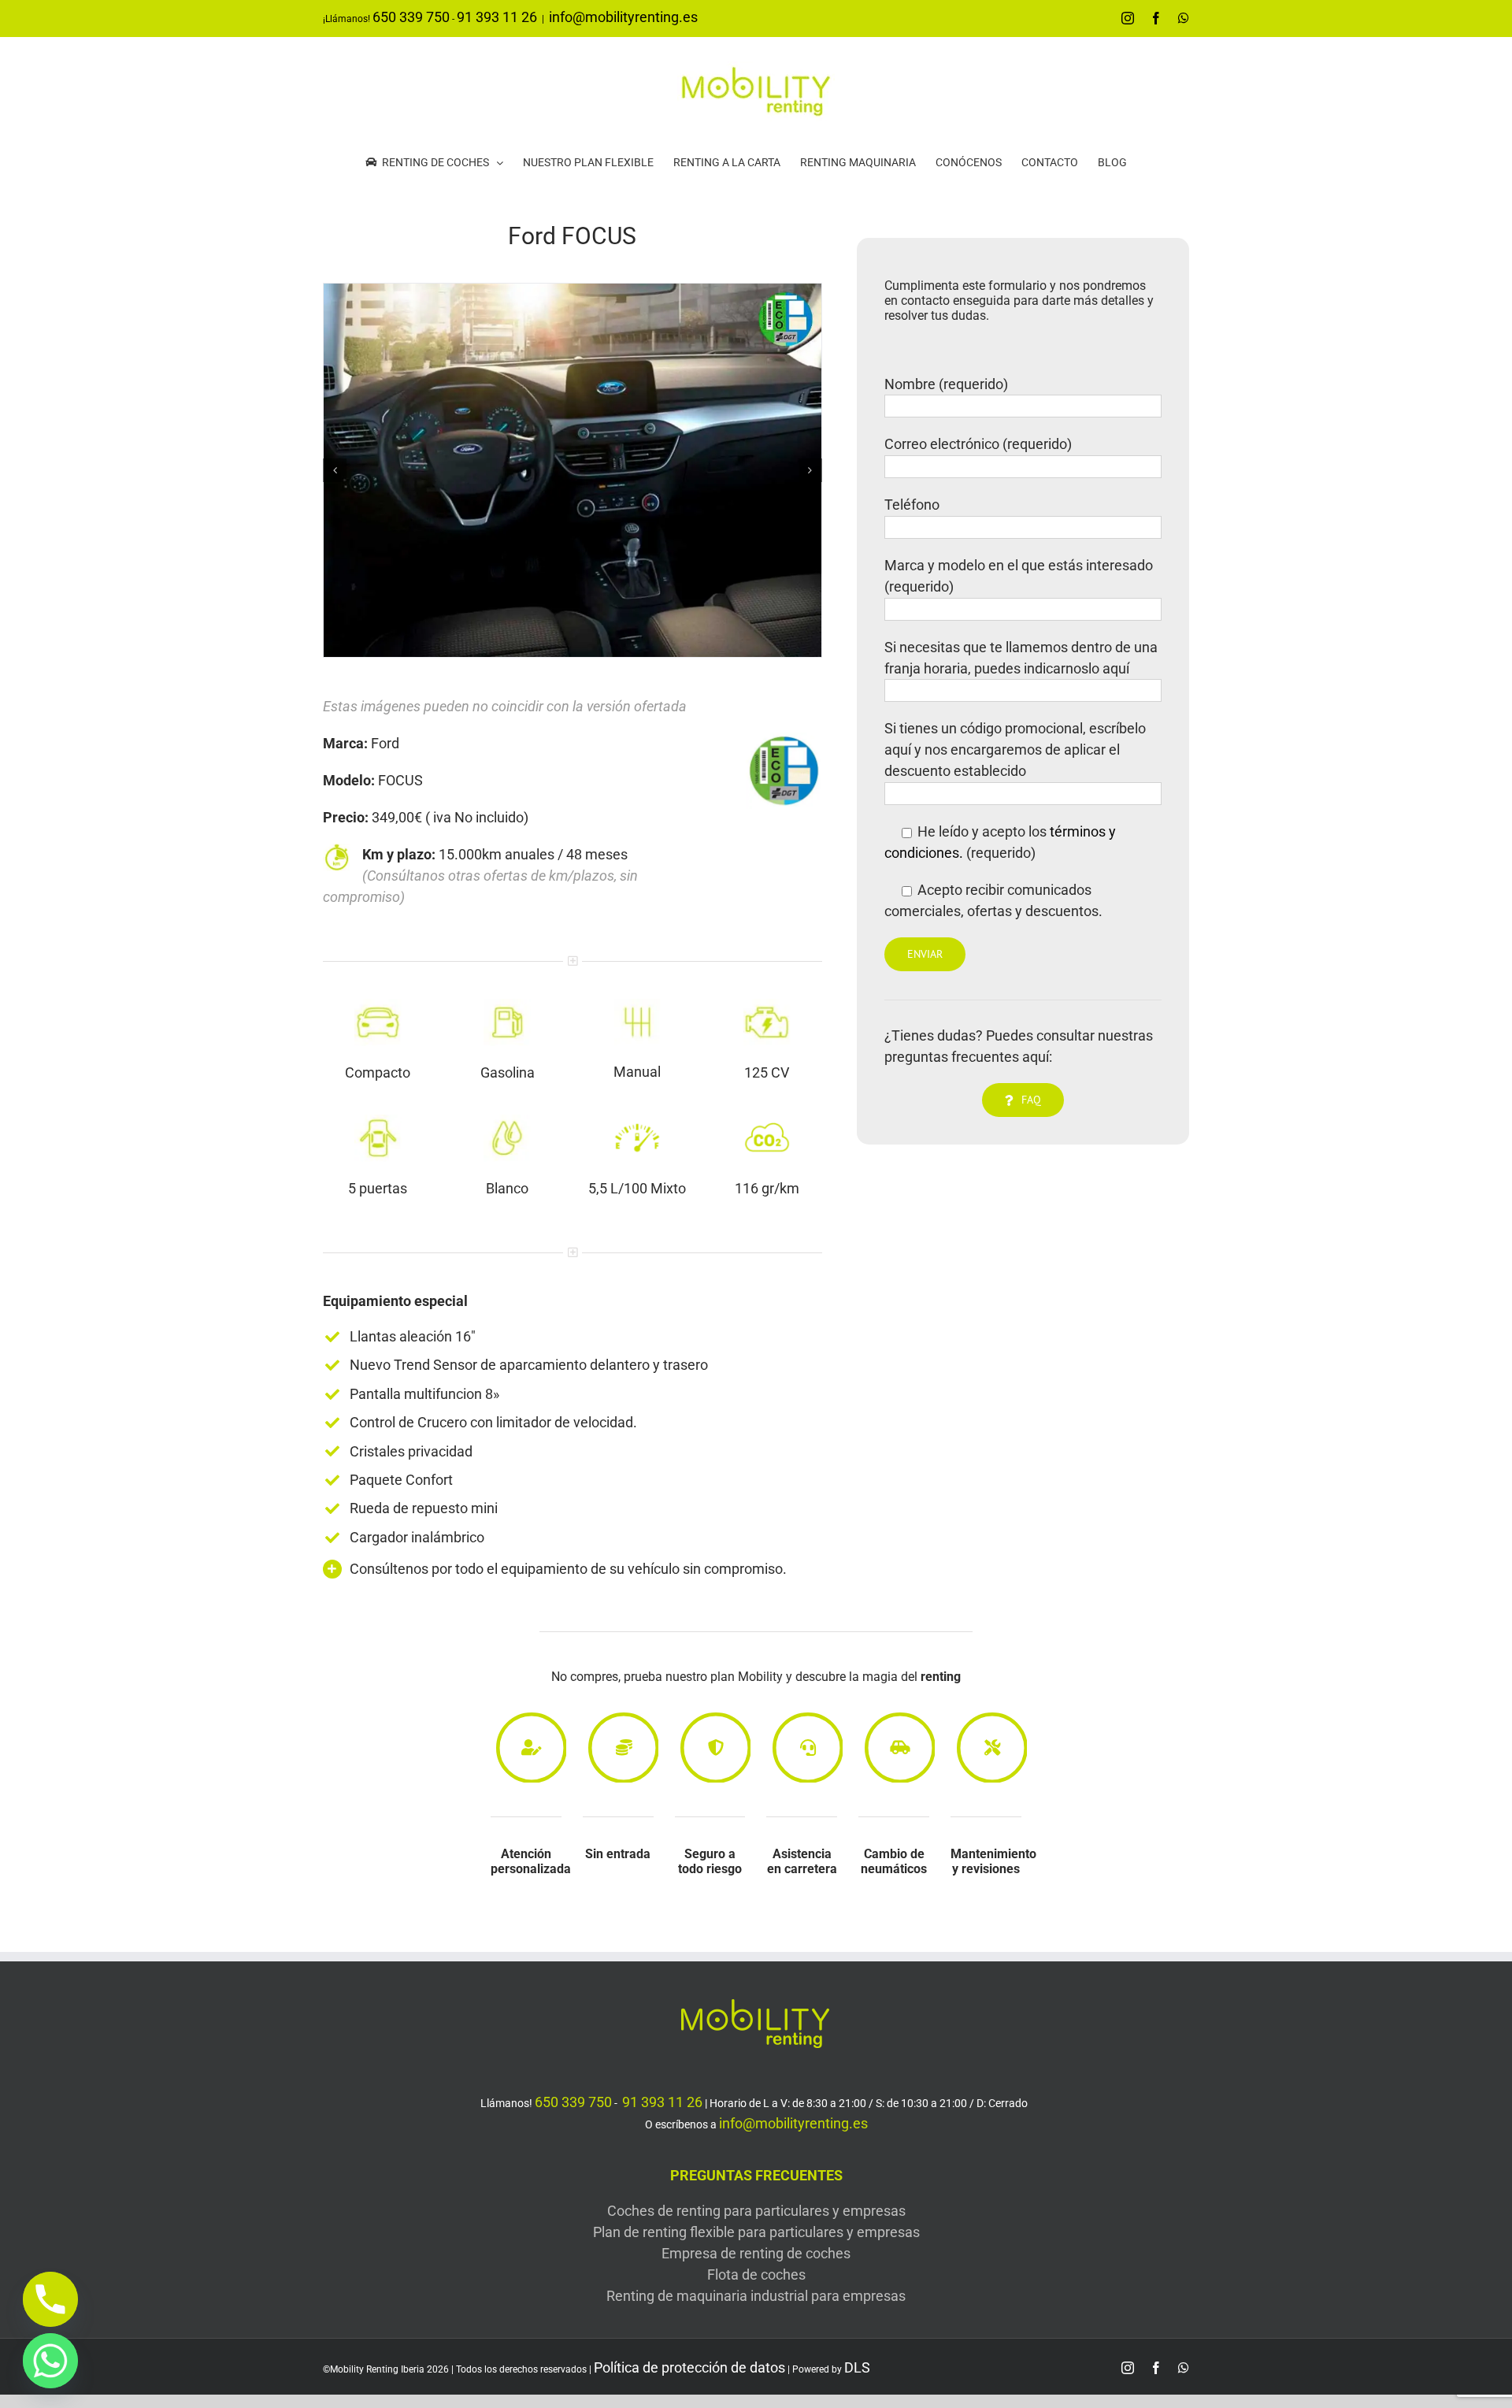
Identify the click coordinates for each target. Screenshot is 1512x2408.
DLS (857, 2367)
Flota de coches (756, 2274)
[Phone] (50, 2299)
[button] (335, 470)
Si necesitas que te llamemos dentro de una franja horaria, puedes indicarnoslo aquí (1021, 658)
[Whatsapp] (50, 2361)
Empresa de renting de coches (756, 2253)
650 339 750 (411, 17)
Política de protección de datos (689, 2367)
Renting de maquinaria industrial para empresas (756, 2296)
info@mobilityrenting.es (623, 17)
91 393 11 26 (497, 17)
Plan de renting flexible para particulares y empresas (756, 2232)
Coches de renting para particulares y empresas (756, 2211)
